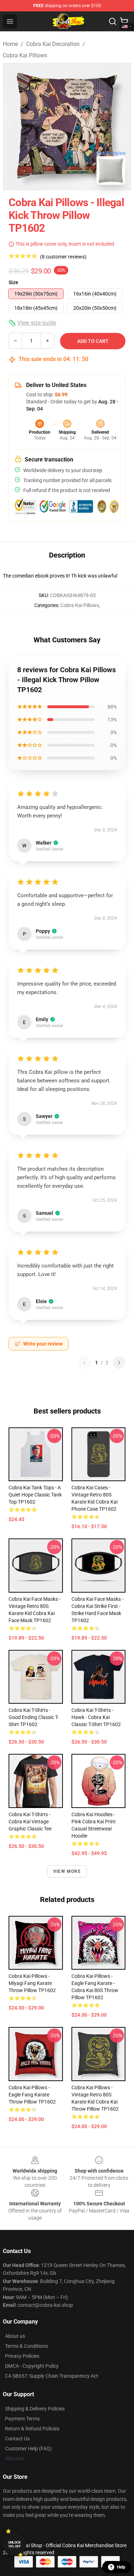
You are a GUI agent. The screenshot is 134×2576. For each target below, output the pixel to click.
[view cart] (124, 21)
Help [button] (121, 2567)
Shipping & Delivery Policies (35, 2409)
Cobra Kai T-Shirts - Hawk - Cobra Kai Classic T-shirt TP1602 (96, 1717)
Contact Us (17, 2439)
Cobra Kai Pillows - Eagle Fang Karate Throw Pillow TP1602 (32, 2095)
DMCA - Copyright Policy (32, 2366)
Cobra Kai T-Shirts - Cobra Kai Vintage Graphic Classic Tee (30, 1822)
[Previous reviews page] (84, 1363)
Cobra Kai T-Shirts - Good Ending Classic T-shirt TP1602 (34, 1717)
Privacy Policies (22, 2356)
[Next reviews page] (119, 1363)
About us (15, 2336)
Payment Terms (22, 2419)
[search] (113, 21)
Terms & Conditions (26, 2346)
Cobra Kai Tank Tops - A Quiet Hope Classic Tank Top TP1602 (35, 1495)
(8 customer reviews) (63, 257)
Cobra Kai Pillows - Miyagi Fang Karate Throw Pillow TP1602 (32, 1983)
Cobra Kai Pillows (25, 55)
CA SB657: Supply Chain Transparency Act (52, 2376)
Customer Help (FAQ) (28, 2449)
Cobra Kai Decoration (53, 44)
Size (13, 282)
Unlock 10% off (14, 2544)
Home (10, 44)
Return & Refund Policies (32, 2429)
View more (67, 1871)
